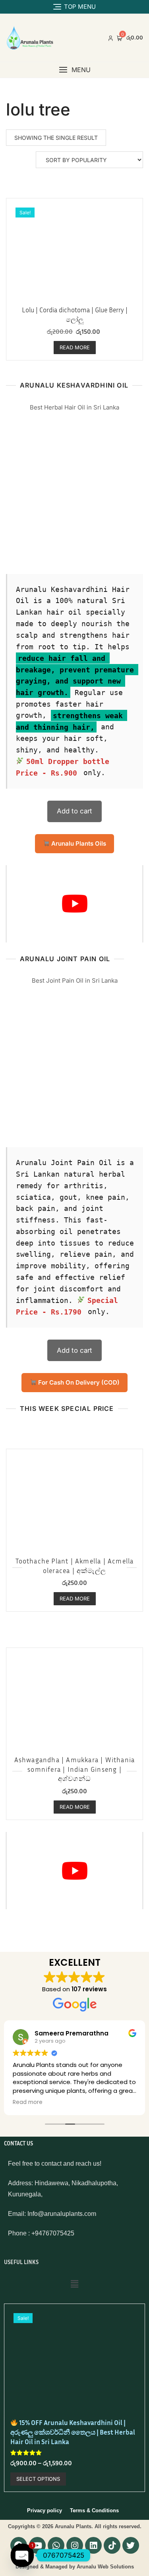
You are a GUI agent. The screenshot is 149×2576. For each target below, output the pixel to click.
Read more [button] (28, 2102)
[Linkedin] (93, 2545)
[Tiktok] (112, 2545)
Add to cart (74, 811)
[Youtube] (37, 2545)
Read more (75, 347)
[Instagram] (75, 2545)
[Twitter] (131, 2545)
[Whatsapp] (56, 2545)
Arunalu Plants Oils (78, 843)
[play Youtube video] (74, 904)
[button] (74, 70)
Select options (38, 2479)
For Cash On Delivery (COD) (78, 1382)
